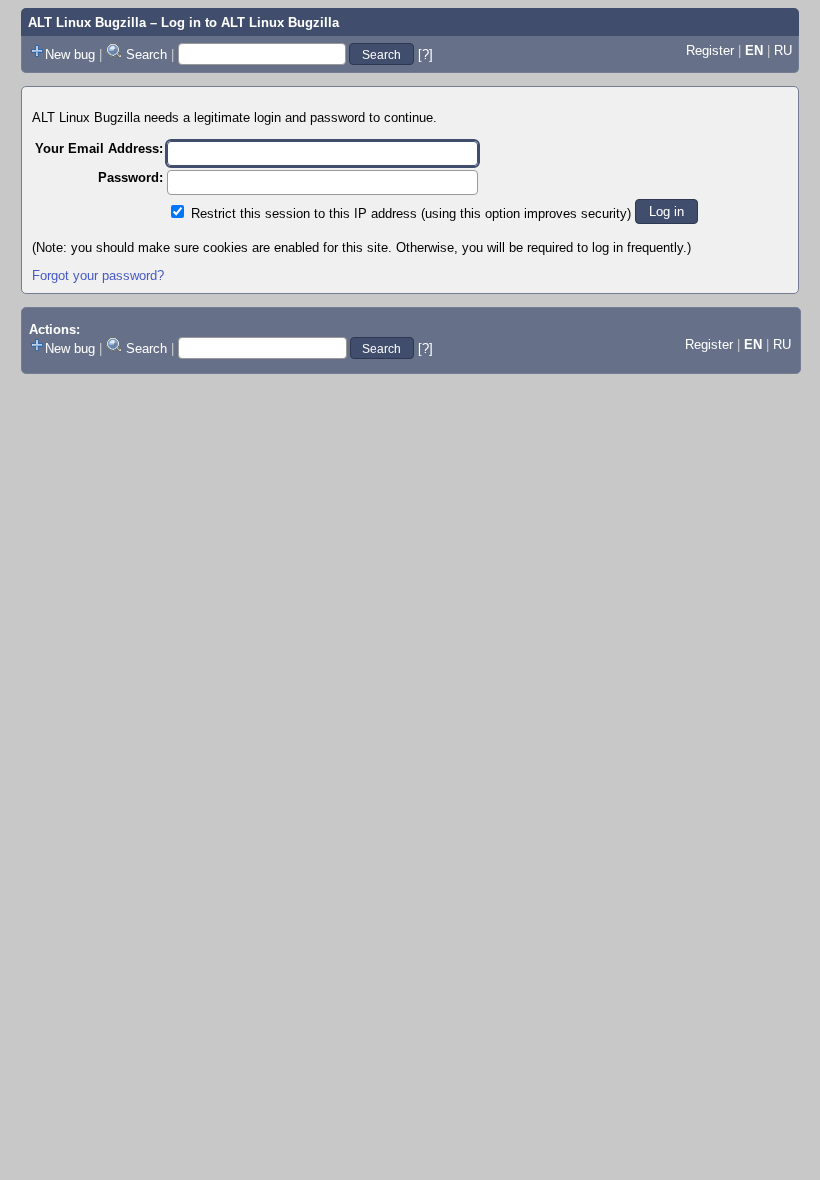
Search (146, 54)
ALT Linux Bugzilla (87, 22)
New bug (70, 54)
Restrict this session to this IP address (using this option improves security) (411, 213)
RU (783, 50)
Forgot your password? (98, 275)
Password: (130, 177)
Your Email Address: (99, 148)
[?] (425, 54)
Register (710, 50)
